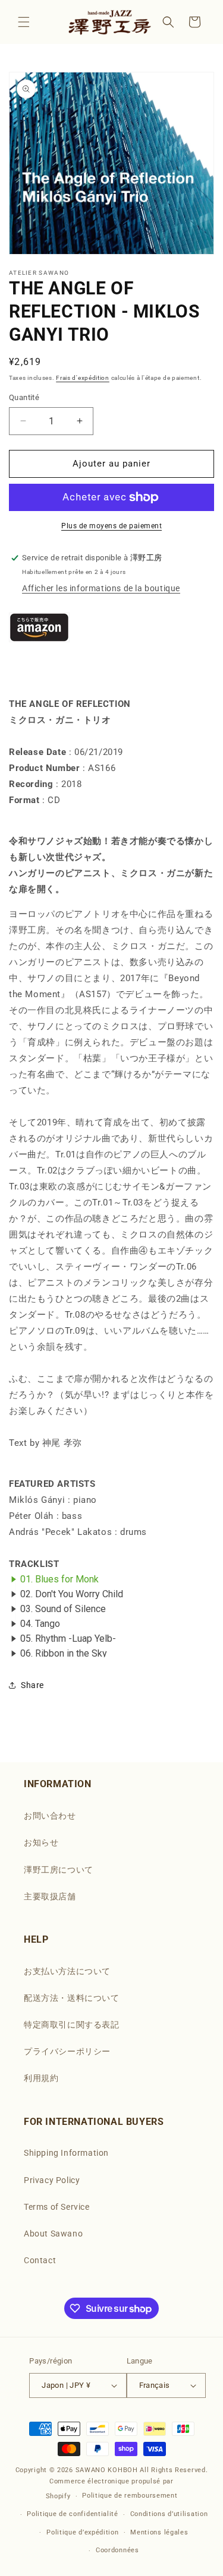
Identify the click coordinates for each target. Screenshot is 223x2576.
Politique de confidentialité (73, 2514)
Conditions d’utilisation (169, 2514)
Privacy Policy (52, 2180)
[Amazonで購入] (39, 663)
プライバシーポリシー (67, 2051)
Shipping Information (66, 2153)
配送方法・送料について (72, 1998)
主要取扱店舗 (50, 1896)
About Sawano (53, 2234)
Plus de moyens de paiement (111, 526)
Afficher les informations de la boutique (101, 588)
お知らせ (41, 1842)
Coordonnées (117, 2550)
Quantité (24, 397)
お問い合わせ (50, 1816)
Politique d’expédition (82, 2532)
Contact (40, 2260)
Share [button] (32, 1685)
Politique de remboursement (130, 2496)
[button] (24, 22)
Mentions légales (159, 2532)
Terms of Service (57, 2207)
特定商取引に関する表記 (72, 2025)
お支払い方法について (67, 1971)
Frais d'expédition (83, 378)
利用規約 (41, 2078)
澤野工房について (59, 1870)
